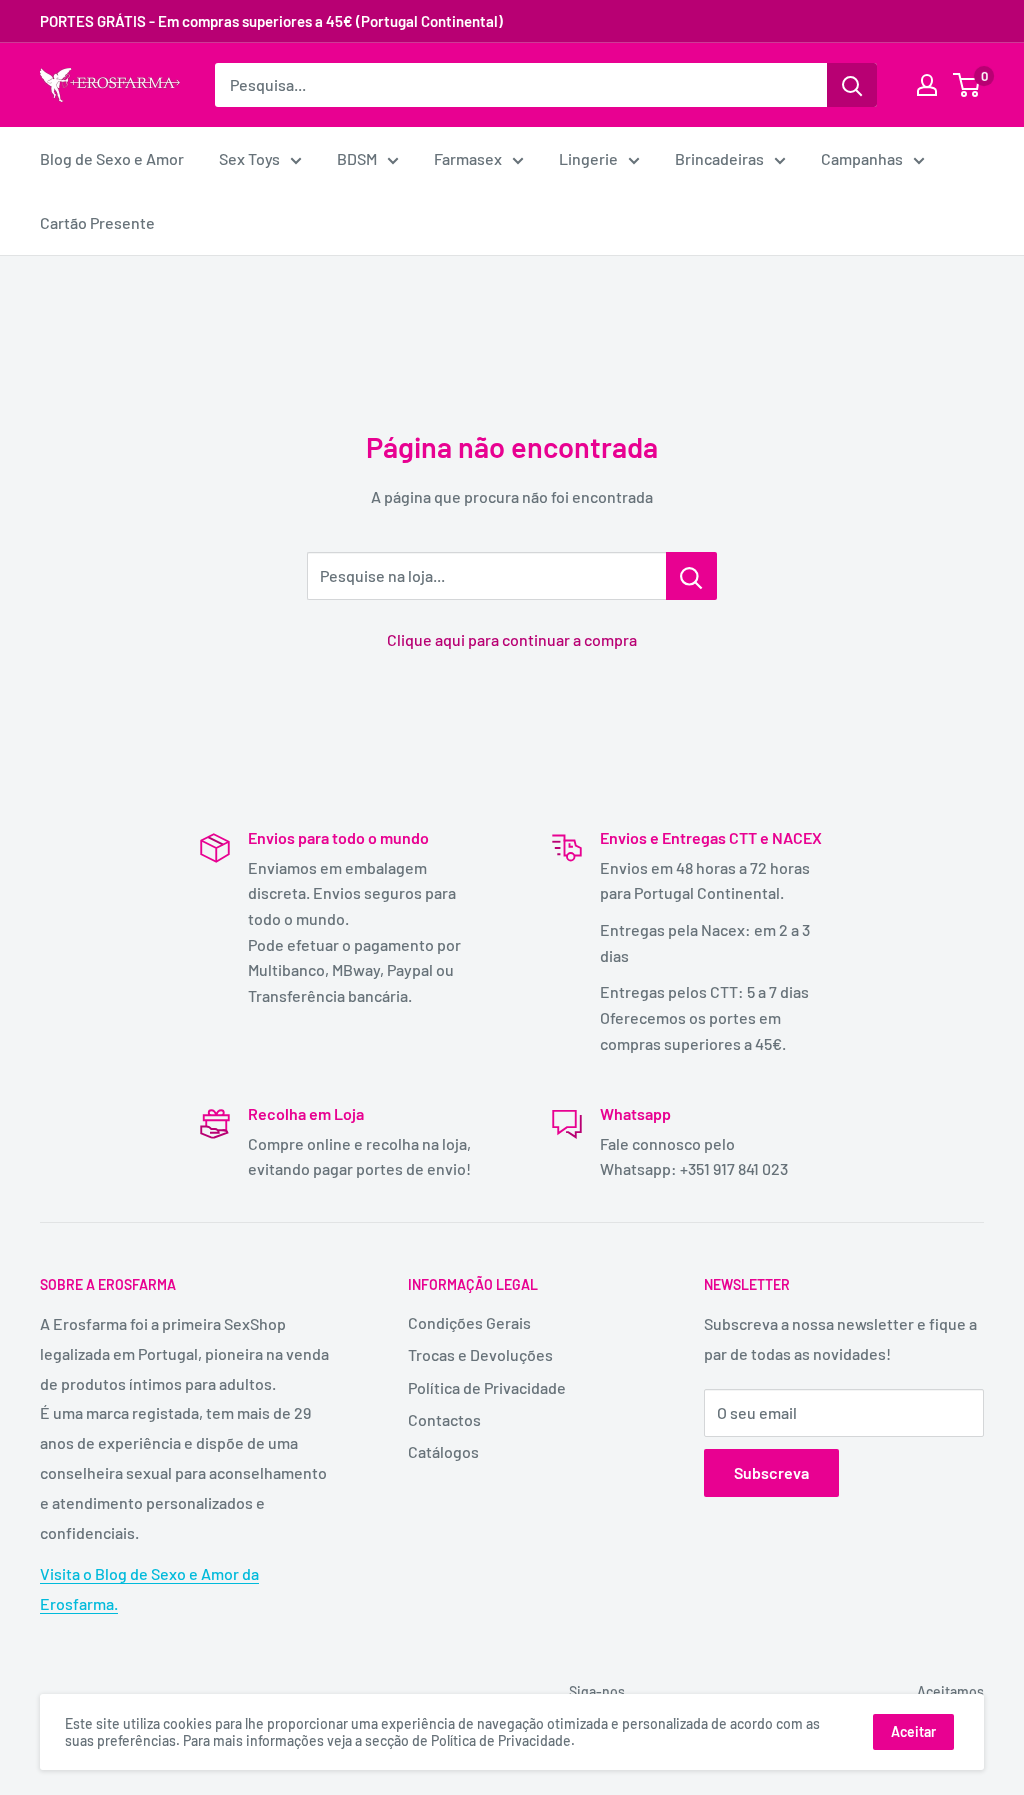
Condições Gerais (469, 1322)
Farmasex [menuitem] (468, 158)
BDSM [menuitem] (357, 158)
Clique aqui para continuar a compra (512, 639)
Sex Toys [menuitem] (249, 158)
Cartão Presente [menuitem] (97, 222)
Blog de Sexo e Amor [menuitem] (112, 158)
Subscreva (771, 1472)
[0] (967, 85)
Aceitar (913, 1731)
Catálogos (443, 1451)
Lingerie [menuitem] (588, 158)
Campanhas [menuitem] (862, 158)
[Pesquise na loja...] (691, 576)
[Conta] (927, 85)
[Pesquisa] (852, 85)
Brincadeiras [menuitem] (719, 158)
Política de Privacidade (487, 1387)
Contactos (444, 1419)
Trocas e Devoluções (480, 1354)
